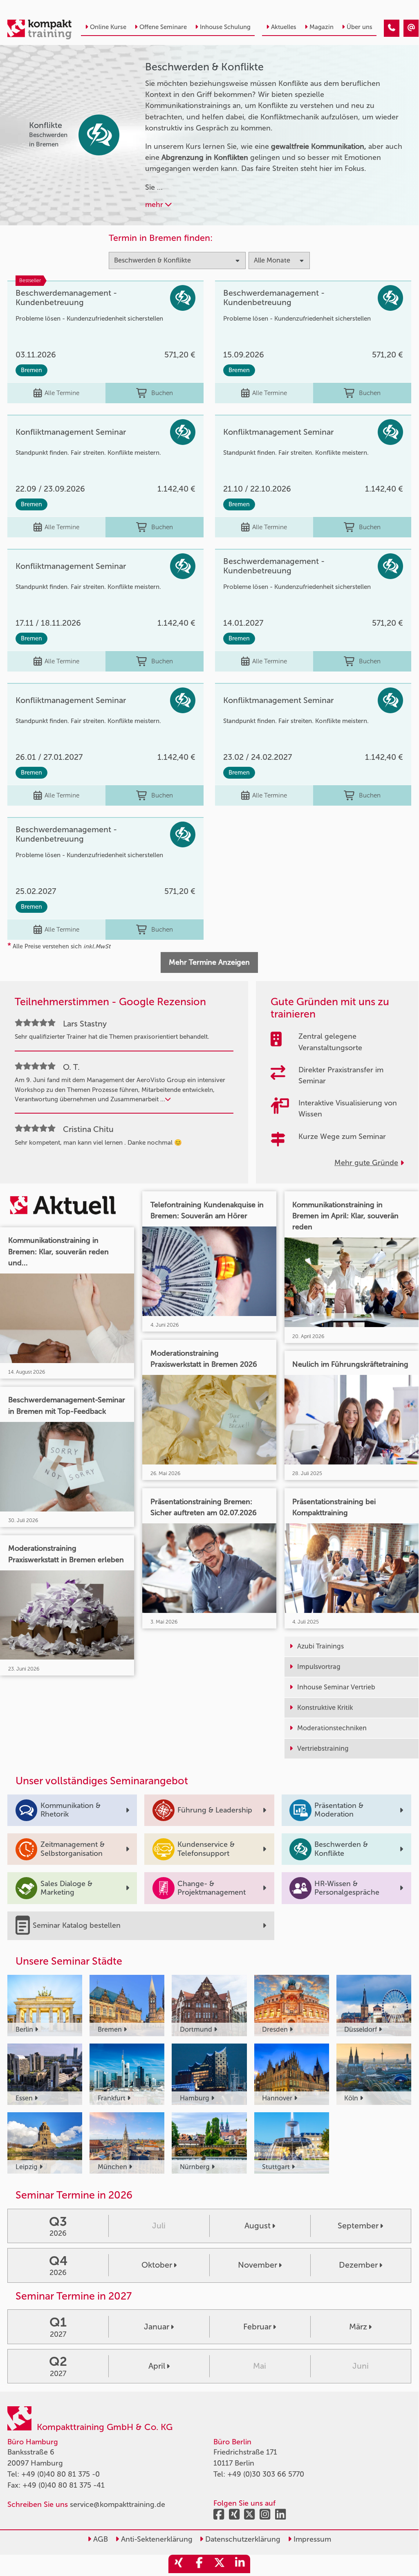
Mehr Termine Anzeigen (209, 962)
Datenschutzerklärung (242, 2539)
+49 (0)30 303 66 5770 (266, 2474)
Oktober (157, 2265)
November (258, 2265)
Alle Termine (62, 393)
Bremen (31, 370)
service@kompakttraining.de (118, 2504)
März (358, 2327)
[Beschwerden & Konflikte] (392, 28)
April (157, 2366)
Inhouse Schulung (225, 27)
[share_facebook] (199, 2564)
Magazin (322, 27)
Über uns (360, 27)
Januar (157, 2327)
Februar (257, 2327)
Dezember (358, 2265)
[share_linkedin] (240, 2564)
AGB (100, 2539)
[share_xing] (179, 2564)
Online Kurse (108, 27)
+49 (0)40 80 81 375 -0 (60, 2474)
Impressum (311, 2539)
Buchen (162, 393)
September (358, 2226)
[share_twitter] (220, 2564)
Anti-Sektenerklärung (156, 2539)
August (258, 2226)
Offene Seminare (163, 27)
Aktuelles (284, 27)
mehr (155, 204)
